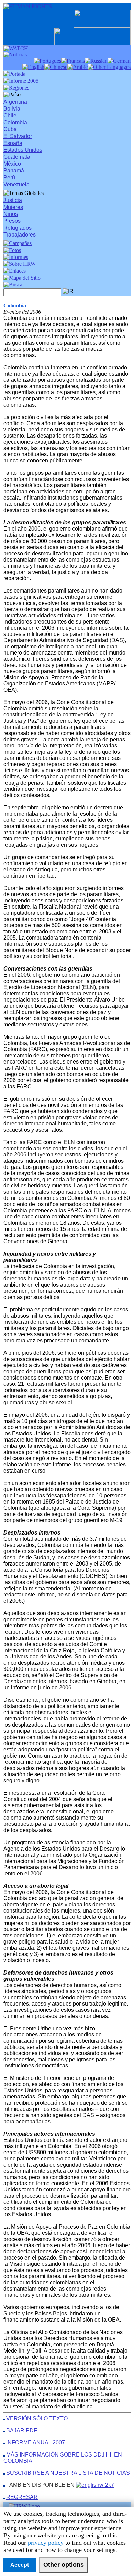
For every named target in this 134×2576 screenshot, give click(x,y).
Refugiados (18, 228)
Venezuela (16, 184)
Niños (11, 214)
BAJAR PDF (22, 2431)
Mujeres (13, 207)
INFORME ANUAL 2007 (36, 2443)
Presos (12, 221)
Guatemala (17, 157)
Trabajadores (20, 235)
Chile (10, 116)
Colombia (15, 122)
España (13, 143)
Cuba (10, 129)
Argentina (15, 102)
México (12, 164)
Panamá (14, 171)
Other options (64, 2565)
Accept (20, 2565)
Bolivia (12, 109)
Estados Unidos (23, 150)
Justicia (13, 200)
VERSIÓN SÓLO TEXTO (37, 2418)
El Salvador (18, 136)
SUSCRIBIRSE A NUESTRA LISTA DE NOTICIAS (68, 2473)
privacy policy (46, 2543)
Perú (9, 177)
